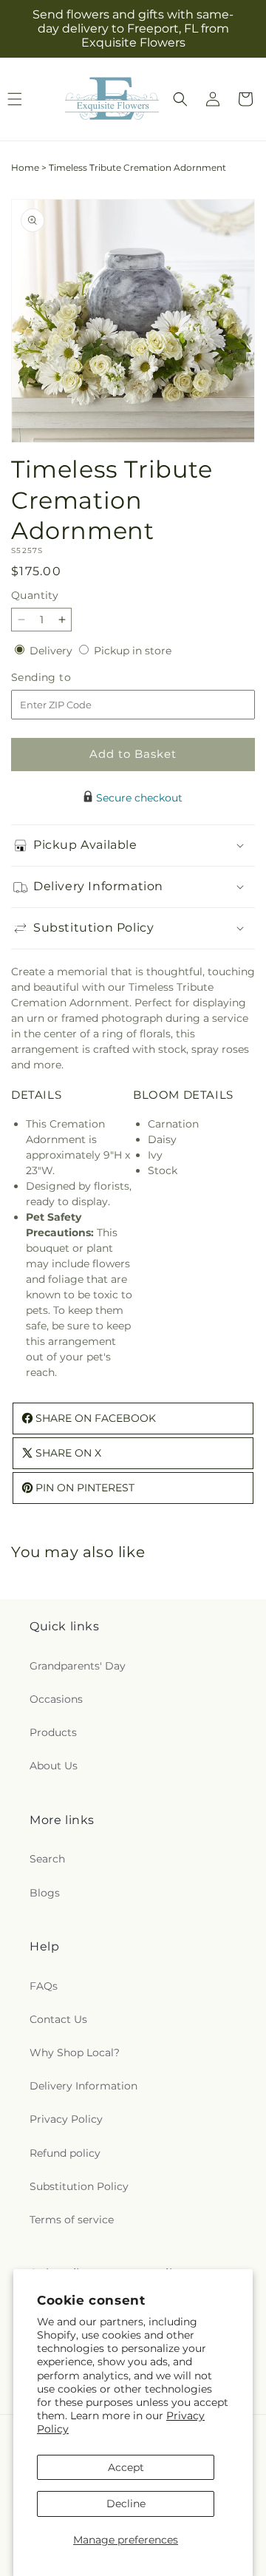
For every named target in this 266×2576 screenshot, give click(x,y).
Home (25, 167)
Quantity (35, 595)
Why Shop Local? (75, 2053)
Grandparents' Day (78, 1666)
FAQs (44, 1986)
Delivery (52, 651)
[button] (180, 99)
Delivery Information (83, 2086)
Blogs (45, 1893)
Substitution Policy (79, 2186)
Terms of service (72, 2220)
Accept (126, 2467)
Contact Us (58, 2019)
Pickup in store (133, 651)
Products (53, 1732)
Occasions (56, 1699)
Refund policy (65, 2153)
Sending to (63, 678)
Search (47, 1859)
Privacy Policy (66, 2119)
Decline (126, 2504)
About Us (54, 1766)
